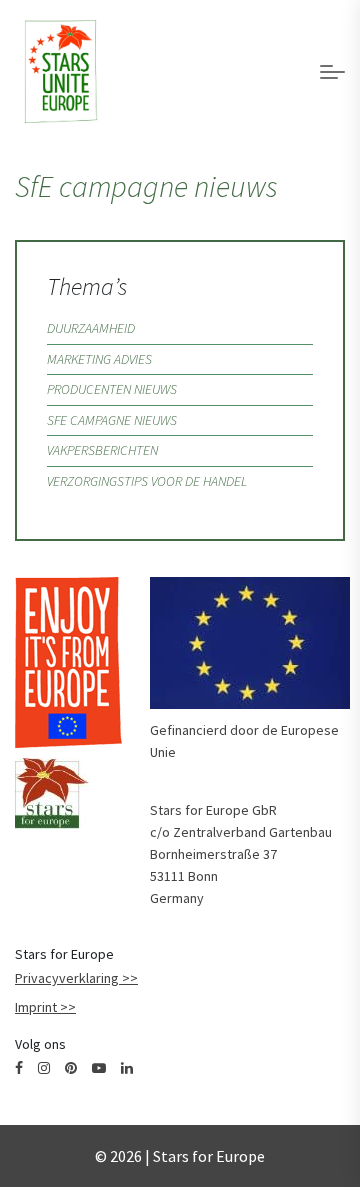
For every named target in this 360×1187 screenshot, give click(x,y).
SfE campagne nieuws (112, 420)
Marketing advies (99, 359)
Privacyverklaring (67, 978)
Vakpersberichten (102, 450)
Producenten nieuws (112, 389)
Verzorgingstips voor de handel (147, 481)
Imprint (36, 1007)
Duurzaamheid (91, 328)
